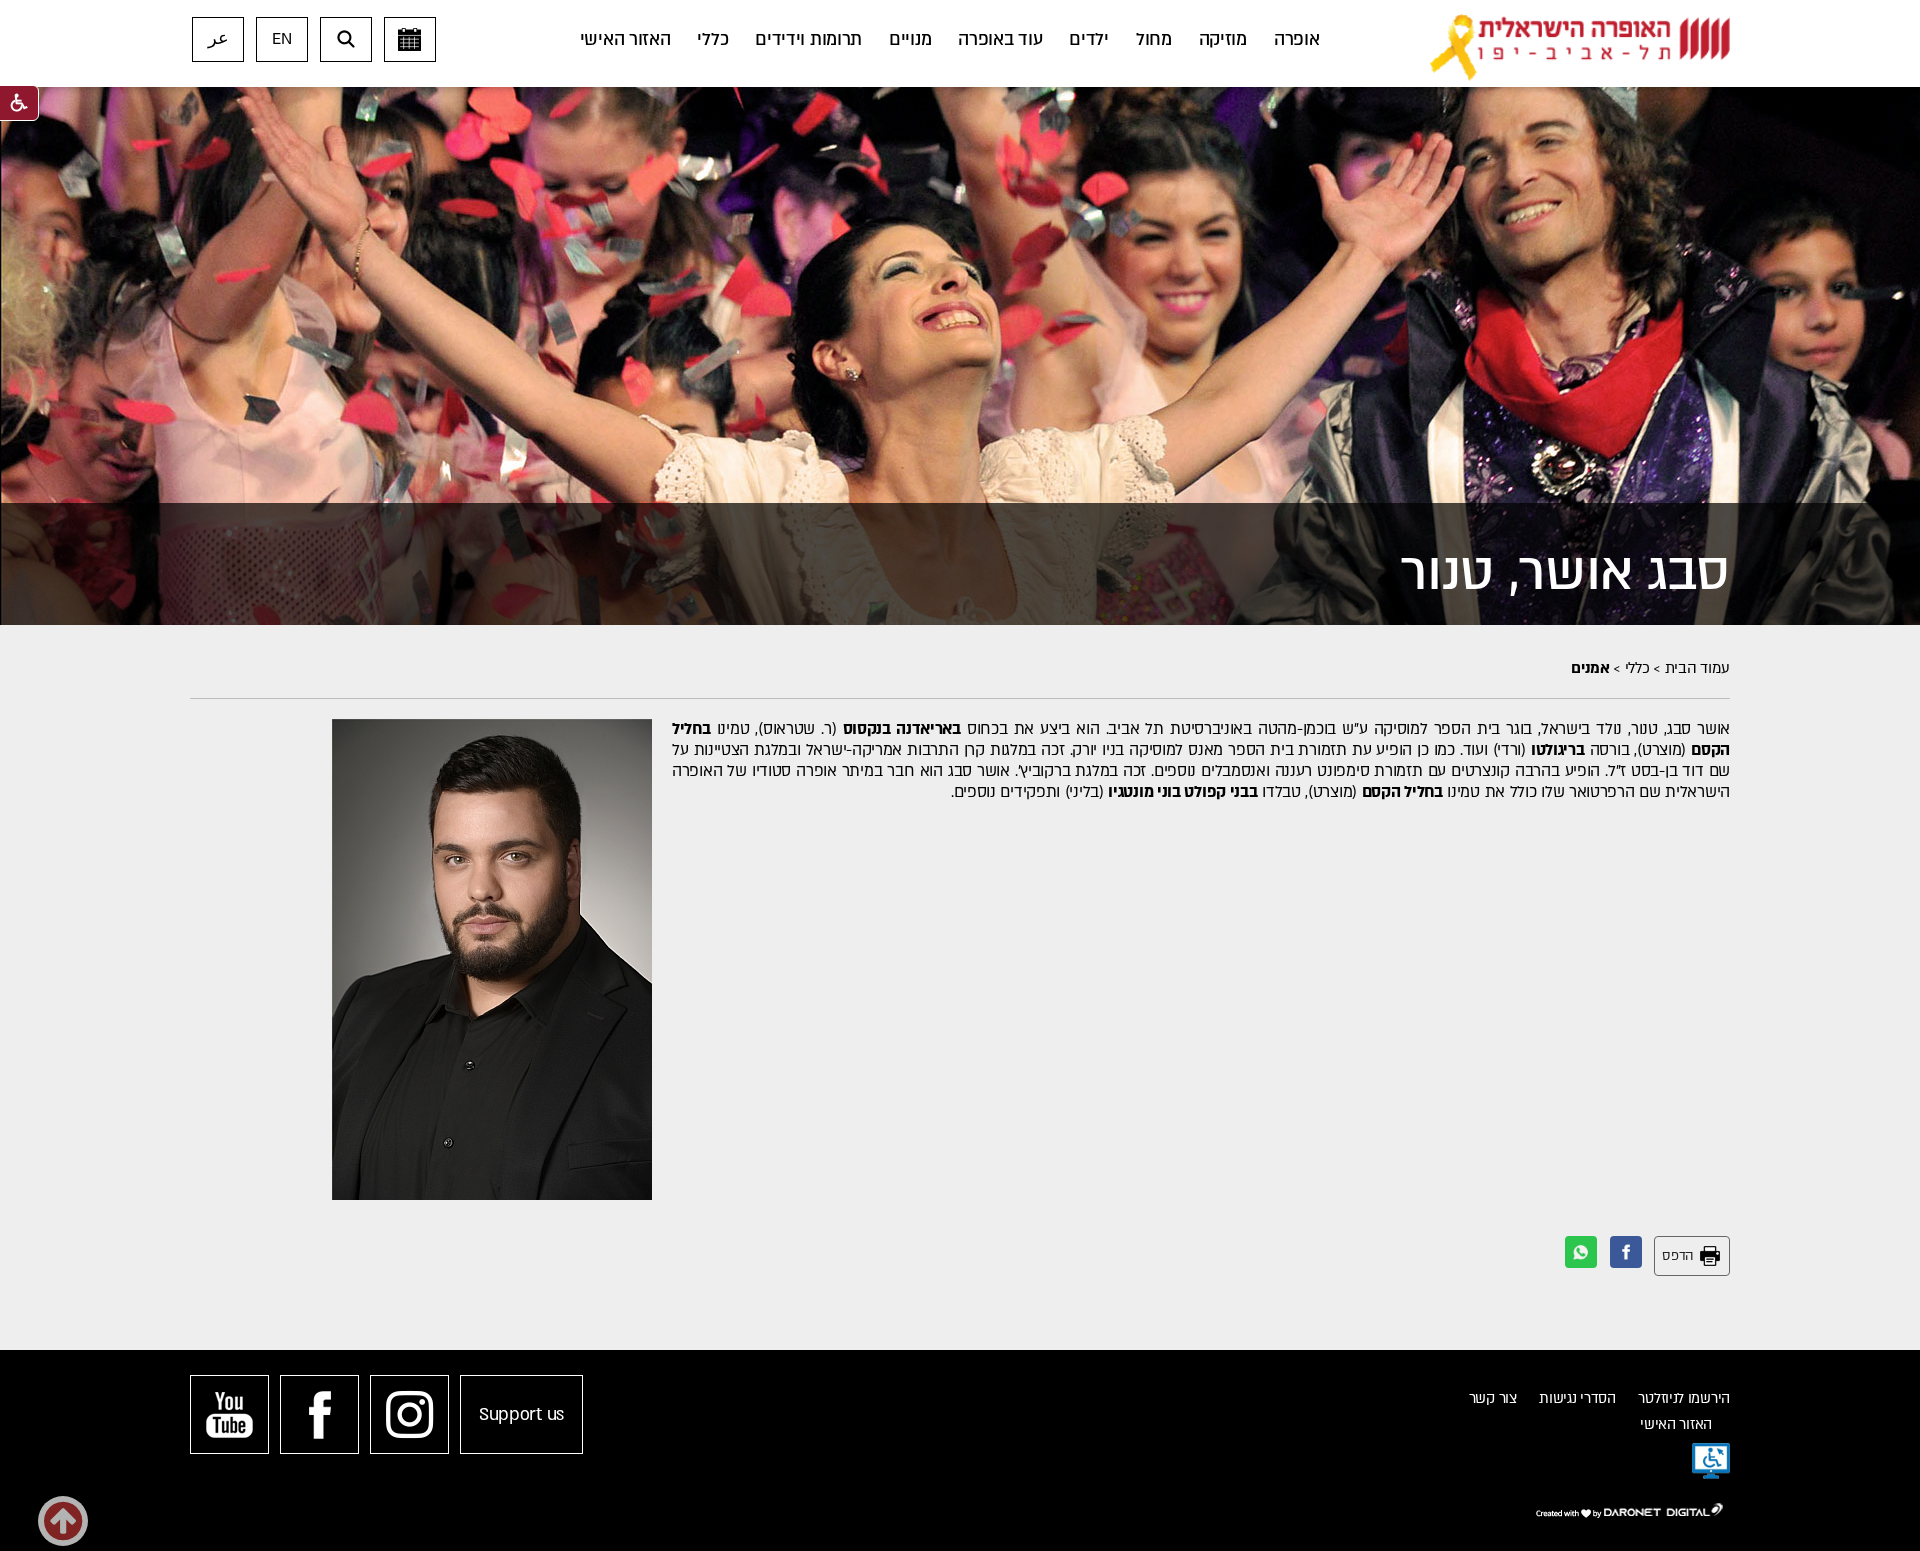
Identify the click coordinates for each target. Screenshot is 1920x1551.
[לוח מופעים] (410, 39)
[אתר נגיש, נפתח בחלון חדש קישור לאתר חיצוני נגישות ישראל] (1711, 1461)
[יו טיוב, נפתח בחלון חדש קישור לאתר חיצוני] (229, 1414)
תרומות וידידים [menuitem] (808, 39)
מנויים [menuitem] (910, 39)
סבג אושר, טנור (1565, 572)
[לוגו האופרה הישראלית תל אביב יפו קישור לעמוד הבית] (1580, 48)
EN (281, 39)
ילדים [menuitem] (1089, 39)
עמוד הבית (1697, 668)
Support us (521, 1414)
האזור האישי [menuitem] (625, 39)
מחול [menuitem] (1154, 39)
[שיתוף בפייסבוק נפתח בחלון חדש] (1626, 1252)
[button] (346, 39)
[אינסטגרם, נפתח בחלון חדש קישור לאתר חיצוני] (409, 1414)
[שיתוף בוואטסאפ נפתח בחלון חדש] (1581, 1252)
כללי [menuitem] (712, 39)
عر (218, 39)
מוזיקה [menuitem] (1223, 39)
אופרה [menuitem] (1297, 39)
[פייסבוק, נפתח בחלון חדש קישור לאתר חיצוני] (319, 1414)
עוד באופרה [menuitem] (1000, 39)
